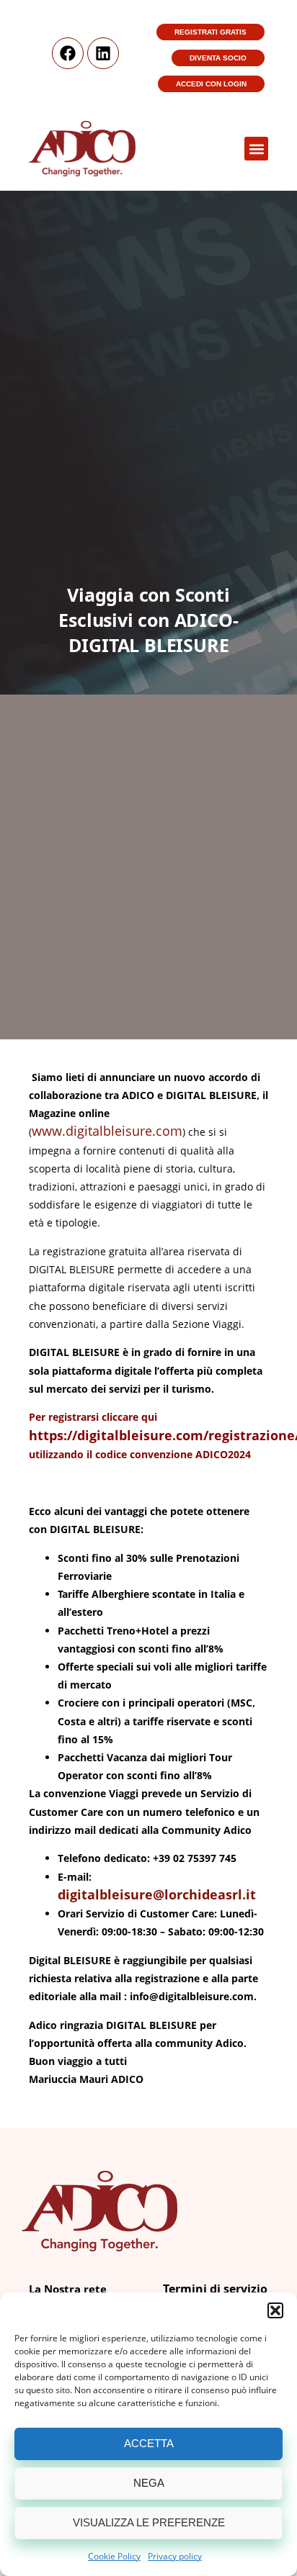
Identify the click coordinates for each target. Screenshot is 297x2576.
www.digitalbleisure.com (107, 1131)
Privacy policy (175, 2556)
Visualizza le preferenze (149, 2522)
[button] (275, 2310)
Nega (149, 2483)
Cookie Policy (114, 2556)
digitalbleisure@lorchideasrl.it (157, 1894)
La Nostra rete (68, 2289)
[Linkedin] (103, 53)
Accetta (149, 2443)
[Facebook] (68, 53)
